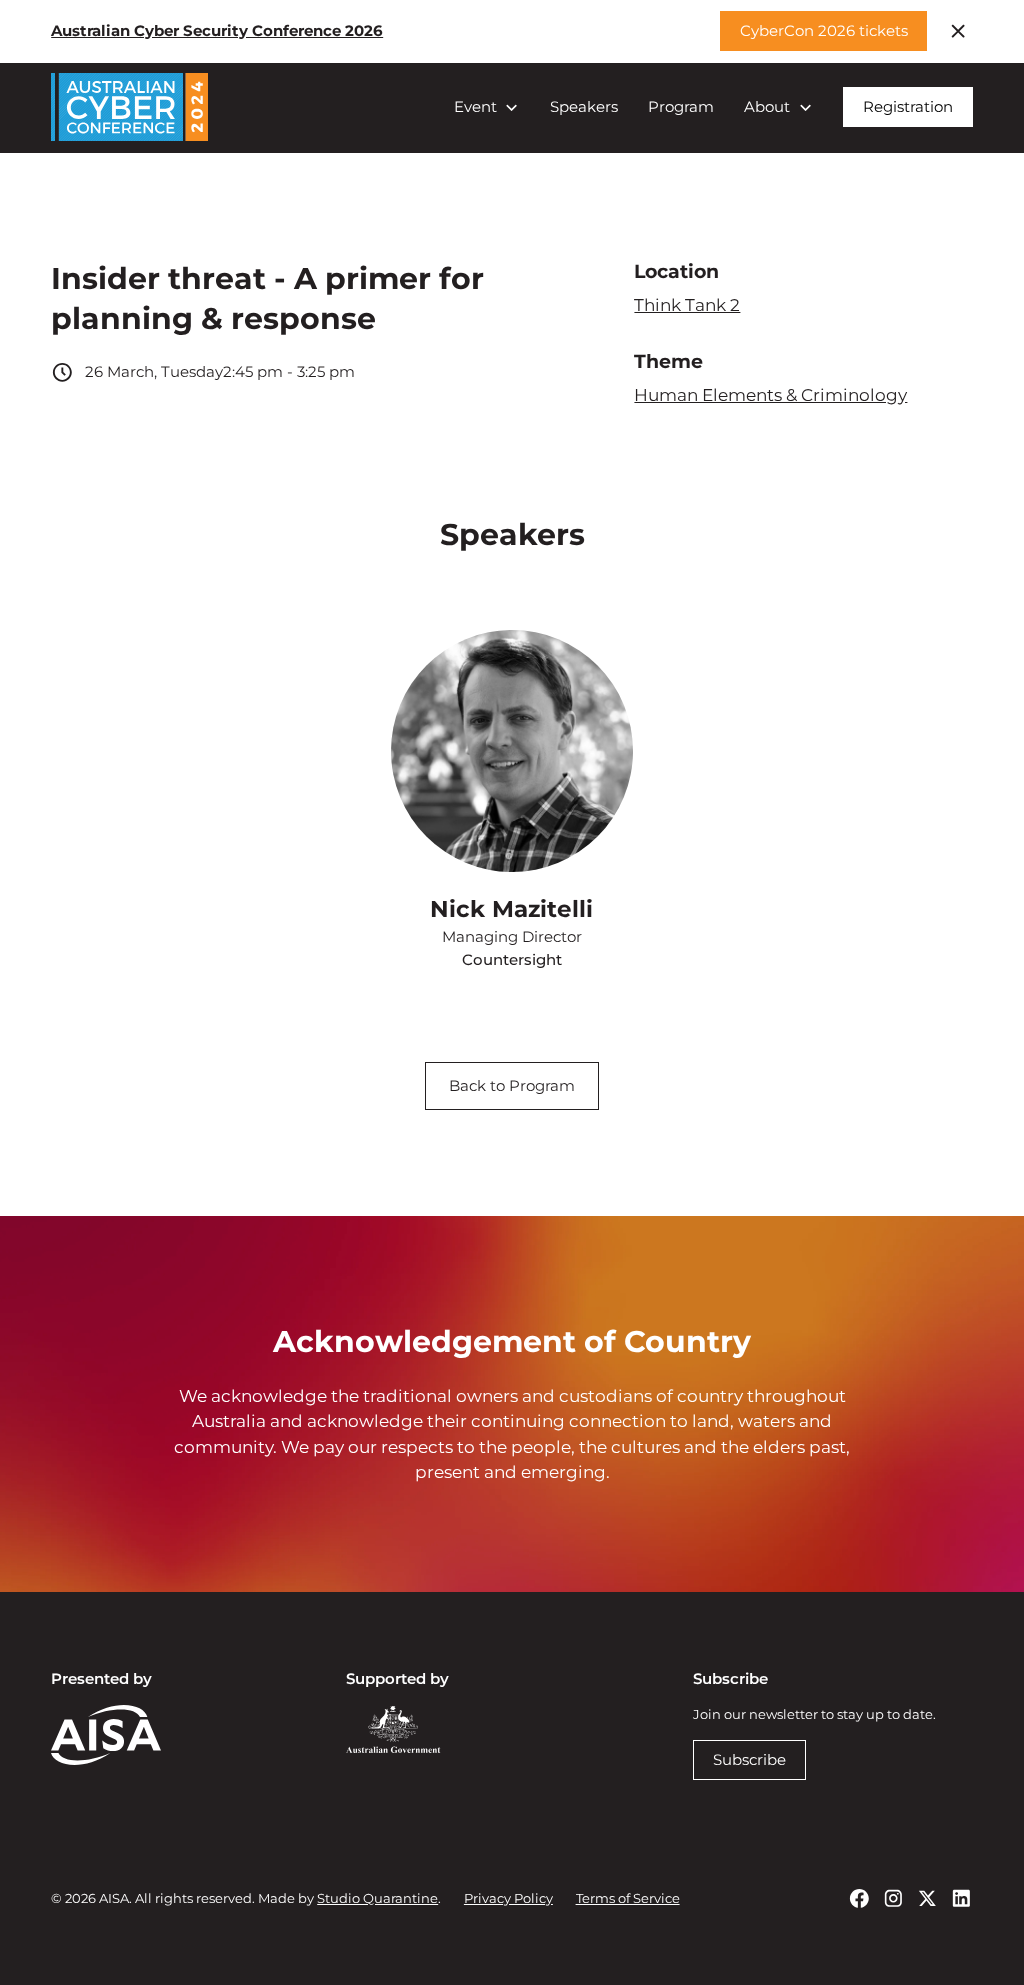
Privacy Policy (508, 1898)
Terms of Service (628, 1898)
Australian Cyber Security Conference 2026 (217, 30)
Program (681, 106)
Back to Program (512, 1085)
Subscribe (749, 1759)
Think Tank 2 (687, 305)
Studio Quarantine (377, 1898)
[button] (487, 107)
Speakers (584, 106)
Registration (908, 106)
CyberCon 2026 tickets (824, 30)
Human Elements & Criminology (770, 395)
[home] (129, 107)
